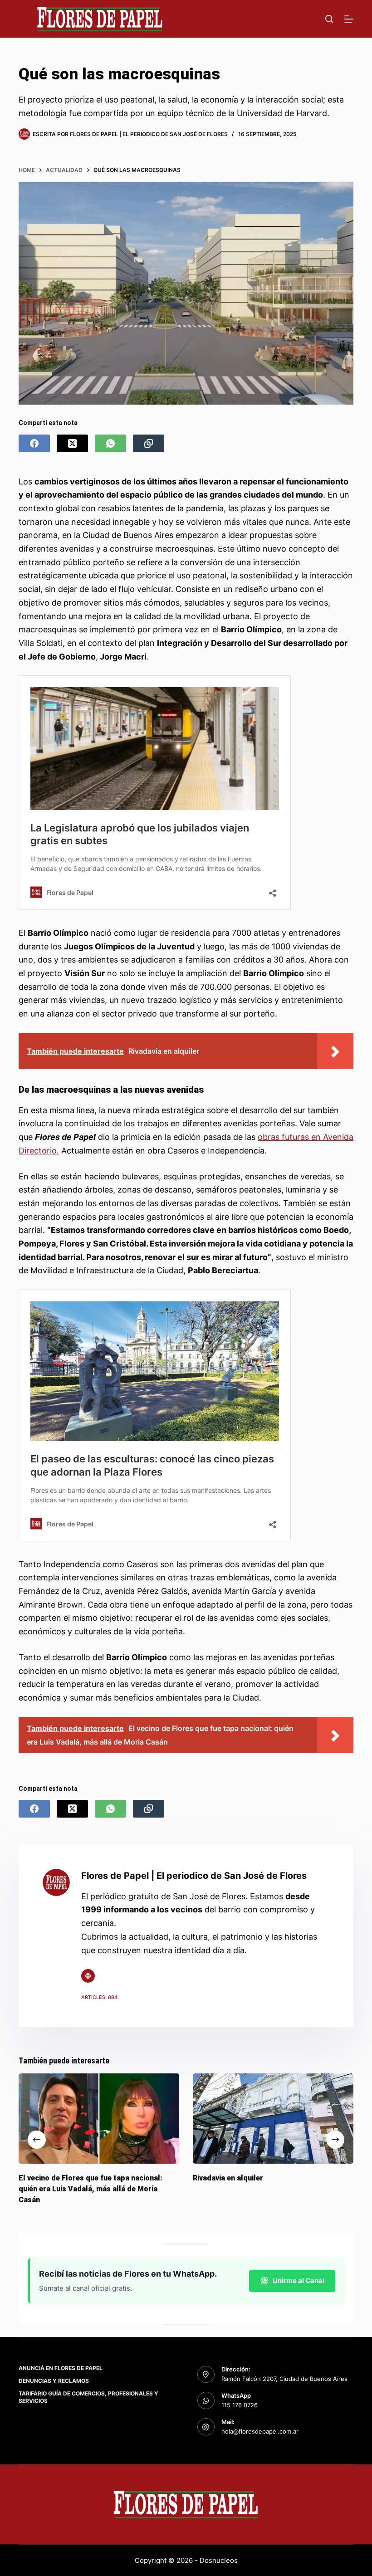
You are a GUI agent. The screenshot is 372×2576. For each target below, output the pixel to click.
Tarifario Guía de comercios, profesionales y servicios (88, 2397)
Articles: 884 (99, 1997)
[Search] (329, 19)
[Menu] (349, 19)
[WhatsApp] (110, 443)
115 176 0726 (240, 2405)
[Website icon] (88, 1976)
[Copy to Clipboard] (149, 443)
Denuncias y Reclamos (54, 2381)
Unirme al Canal (299, 2280)
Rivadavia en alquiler (228, 2178)
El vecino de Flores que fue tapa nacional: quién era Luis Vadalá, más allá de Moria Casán (91, 2189)
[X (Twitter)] (72, 443)
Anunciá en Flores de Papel (61, 2368)
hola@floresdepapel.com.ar (260, 2431)
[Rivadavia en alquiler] (273, 2119)
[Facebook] (34, 443)
